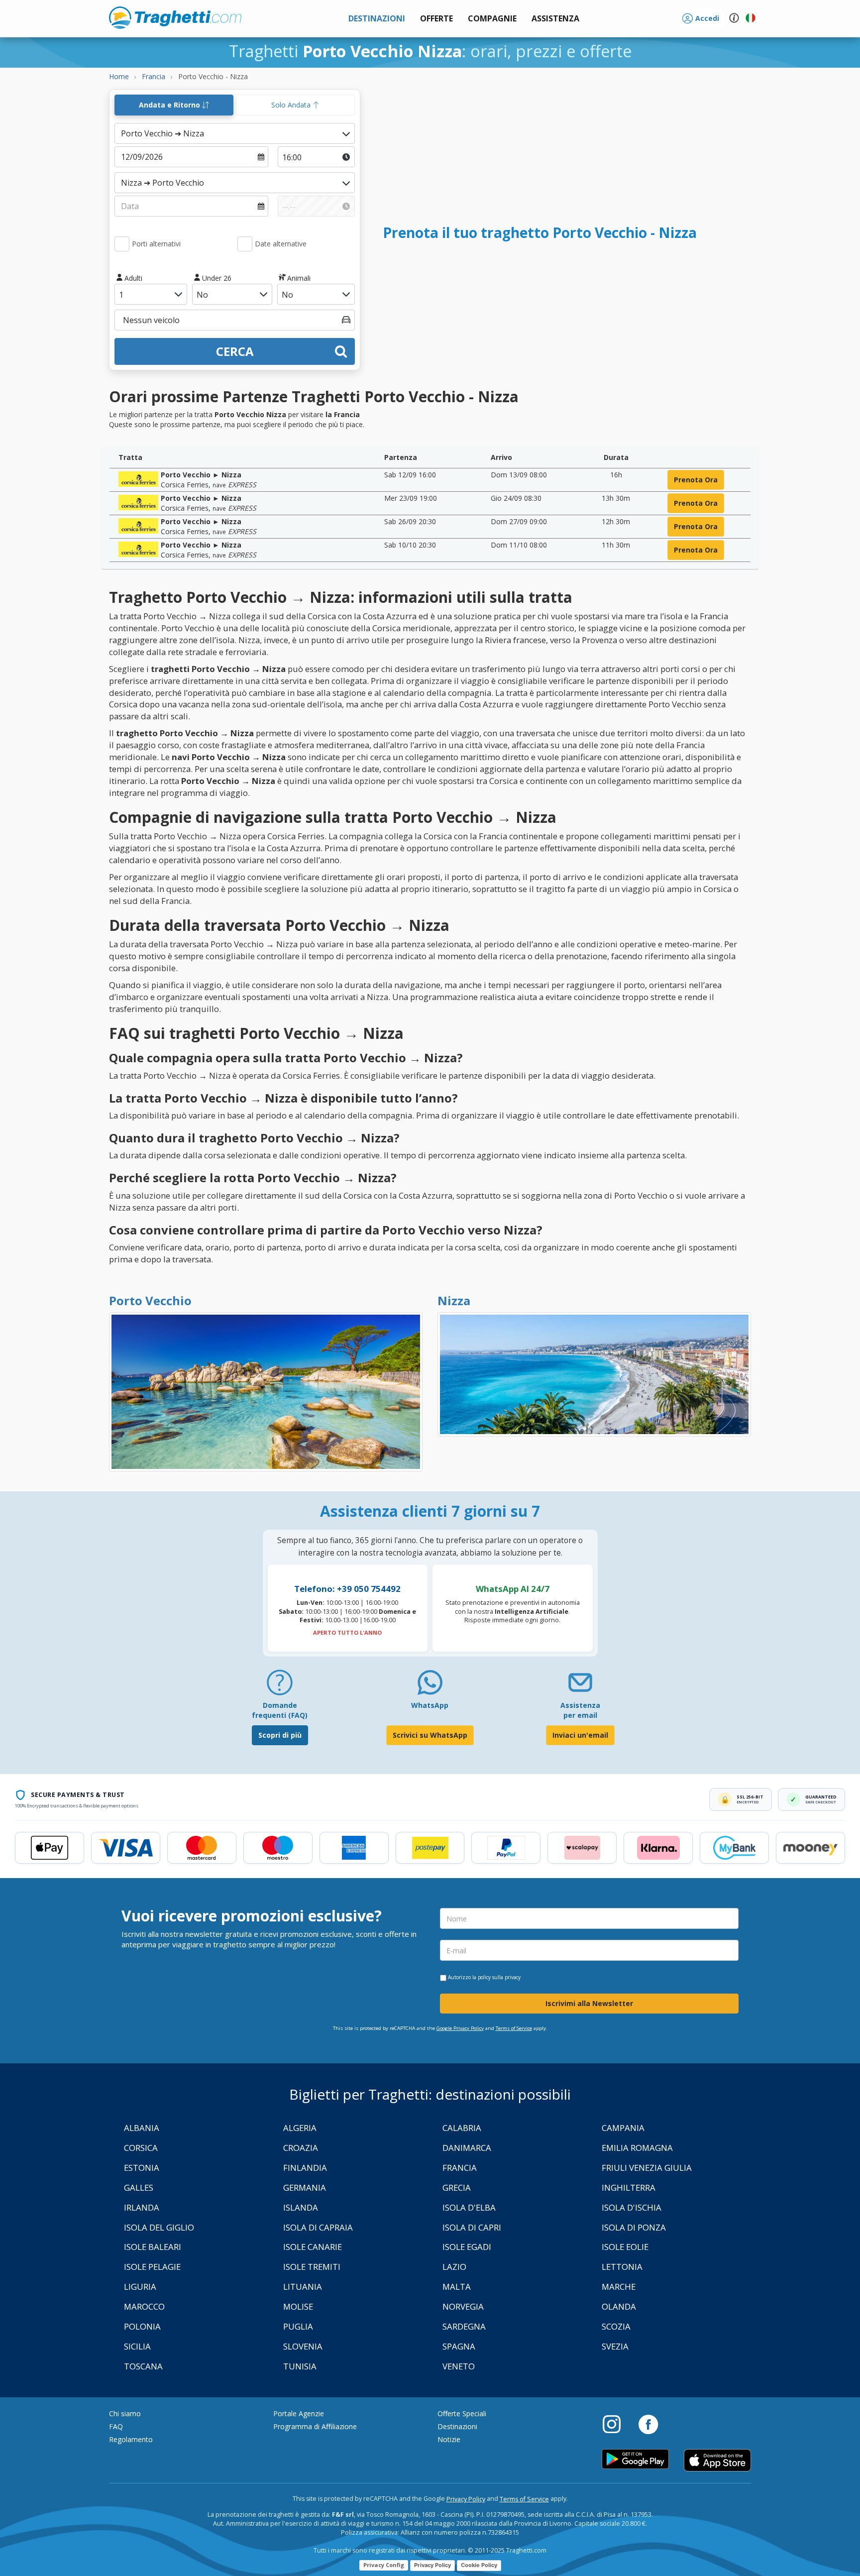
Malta (457, 2287)
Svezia (615, 2346)
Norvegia (463, 2306)
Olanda (619, 2306)
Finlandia (305, 2168)
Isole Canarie (313, 2247)
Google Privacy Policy (460, 2028)
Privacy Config (384, 2565)
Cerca (235, 351)
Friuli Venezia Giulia (647, 2168)
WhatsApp (430, 1705)
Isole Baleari (153, 2247)
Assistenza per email (580, 1710)
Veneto (459, 2366)
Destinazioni (457, 2426)
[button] (555, 19)
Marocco (144, 2306)
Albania (142, 2128)
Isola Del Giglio (159, 2227)
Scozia (616, 2326)
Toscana (143, 2366)
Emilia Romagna (637, 2148)
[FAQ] (280, 1686)
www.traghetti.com (175, 17)
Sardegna (464, 2326)
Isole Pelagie (152, 2267)
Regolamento (131, 2439)
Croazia (301, 2148)
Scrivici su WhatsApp (430, 1735)
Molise (298, 2306)
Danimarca (467, 2148)
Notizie (449, 2439)
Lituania (303, 2287)
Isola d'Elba (469, 2207)
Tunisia (300, 2366)
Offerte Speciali (462, 2413)
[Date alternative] (245, 244)
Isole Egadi (467, 2247)
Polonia (142, 2326)
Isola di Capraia (318, 2227)
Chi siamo (125, 2413)
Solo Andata (292, 105)
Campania (623, 2128)
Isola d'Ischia (632, 2207)
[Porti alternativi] (122, 244)
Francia (460, 2168)
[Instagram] (617, 2424)
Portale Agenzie (299, 2413)
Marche (619, 2287)
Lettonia (622, 2267)
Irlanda (142, 2207)
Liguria (140, 2287)
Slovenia (303, 2346)
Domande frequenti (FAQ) (280, 1710)
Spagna (459, 2346)
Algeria (300, 2128)
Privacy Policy (466, 2499)
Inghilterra (629, 2187)
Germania (305, 2187)
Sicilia (137, 2346)
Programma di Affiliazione (315, 2426)
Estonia (142, 2168)
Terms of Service (514, 2028)
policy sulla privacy (499, 1977)
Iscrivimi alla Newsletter (589, 2003)
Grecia (457, 2187)
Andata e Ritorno (170, 105)
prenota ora (696, 480)
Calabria (462, 2128)
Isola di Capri (472, 2227)
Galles (139, 2187)
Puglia (298, 2326)
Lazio (454, 2267)
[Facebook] (648, 2424)
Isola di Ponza (634, 2227)
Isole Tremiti (312, 2267)
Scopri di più (280, 1735)
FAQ (116, 2426)
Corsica (141, 2148)
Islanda (301, 2207)
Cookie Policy (479, 2565)
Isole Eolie (625, 2247)
